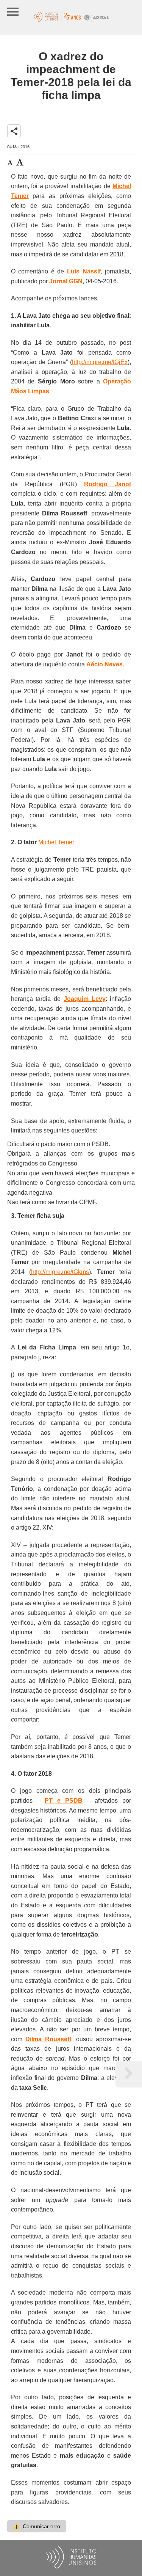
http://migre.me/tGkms (60, 1272)
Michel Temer (56, 842)
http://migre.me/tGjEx (100, 362)
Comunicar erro (37, 2526)
